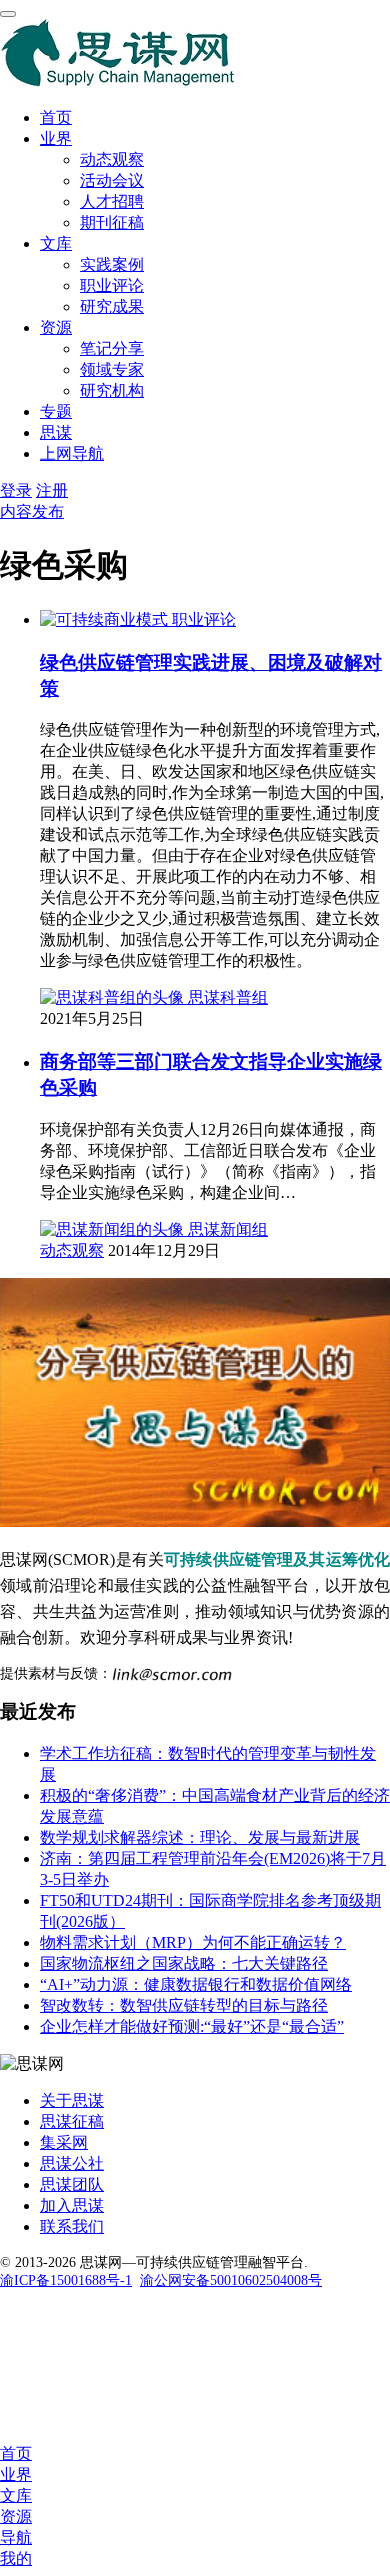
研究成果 (112, 306)
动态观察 (112, 159)
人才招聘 (112, 201)
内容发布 (32, 511)
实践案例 (112, 264)
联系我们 (72, 2226)
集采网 (64, 2142)
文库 (56, 243)
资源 (56, 327)
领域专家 (112, 369)
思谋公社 (72, 2163)
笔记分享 (112, 348)
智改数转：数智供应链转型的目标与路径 (184, 2005)
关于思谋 (72, 2100)
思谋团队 (72, 2184)
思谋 (56, 432)
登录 (16, 490)
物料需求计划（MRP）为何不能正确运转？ (193, 1942)
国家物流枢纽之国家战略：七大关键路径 (184, 1963)
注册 (52, 490)
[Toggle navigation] (8, 14)
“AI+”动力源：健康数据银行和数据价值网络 (196, 1984)
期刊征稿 (112, 222)
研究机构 (112, 390)
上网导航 (72, 453)
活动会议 (112, 180)
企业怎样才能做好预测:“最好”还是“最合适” (192, 2026)
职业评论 (112, 285)
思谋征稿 (72, 2121)
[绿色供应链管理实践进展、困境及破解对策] (106, 619)
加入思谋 (72, 2205)
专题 (56, 411)
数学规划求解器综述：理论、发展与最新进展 (200, 1837)
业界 (56, 138)
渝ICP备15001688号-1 (66, 2280)
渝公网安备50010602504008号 (231, 2280)
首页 (56, 117)
